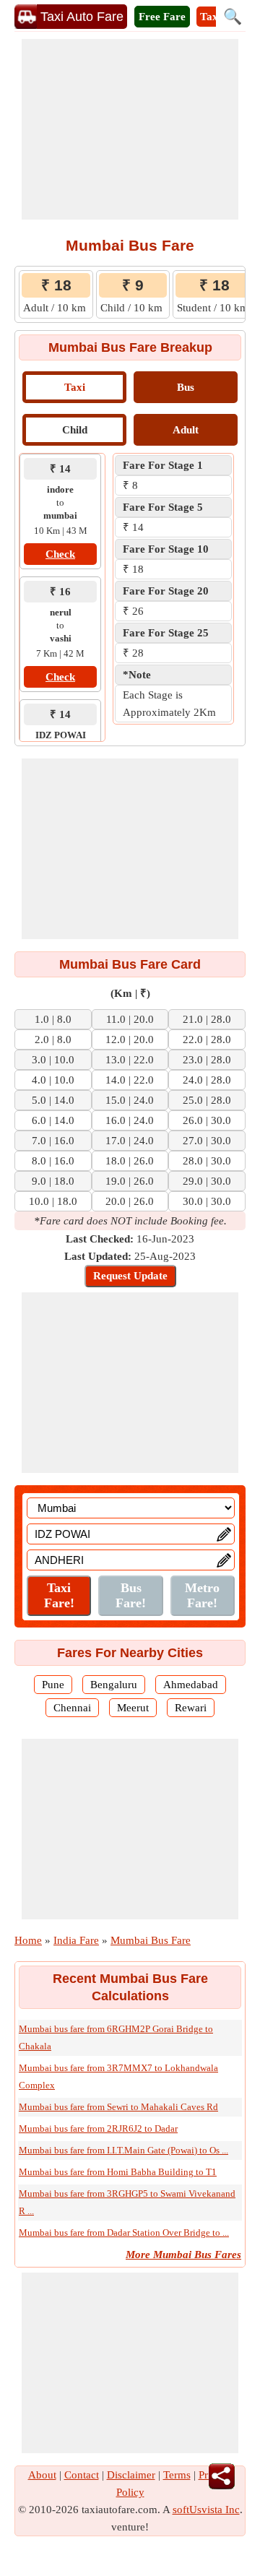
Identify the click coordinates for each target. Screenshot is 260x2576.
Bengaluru (114, 1685)
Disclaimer (131, 2475)
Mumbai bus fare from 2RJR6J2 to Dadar (98, 2128)
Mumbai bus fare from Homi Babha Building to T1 (118, 2172)
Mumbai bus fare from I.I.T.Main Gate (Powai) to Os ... (123, 2150)
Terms (177, 2475)
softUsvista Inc (206, 2510)
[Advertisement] (130, 129)
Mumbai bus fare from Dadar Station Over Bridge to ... (124, 2233)
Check (60, 554)
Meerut (133, 1708)
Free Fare (162, 17)
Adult (186, 430)
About (42, 2475)
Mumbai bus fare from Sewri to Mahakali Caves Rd (118, 2107)
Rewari (191, 1708)
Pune (53, 1685)
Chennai (72, 1708)
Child (75, 430)
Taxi (75, 387)
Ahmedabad (191, 1685)
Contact (82, 2475)
